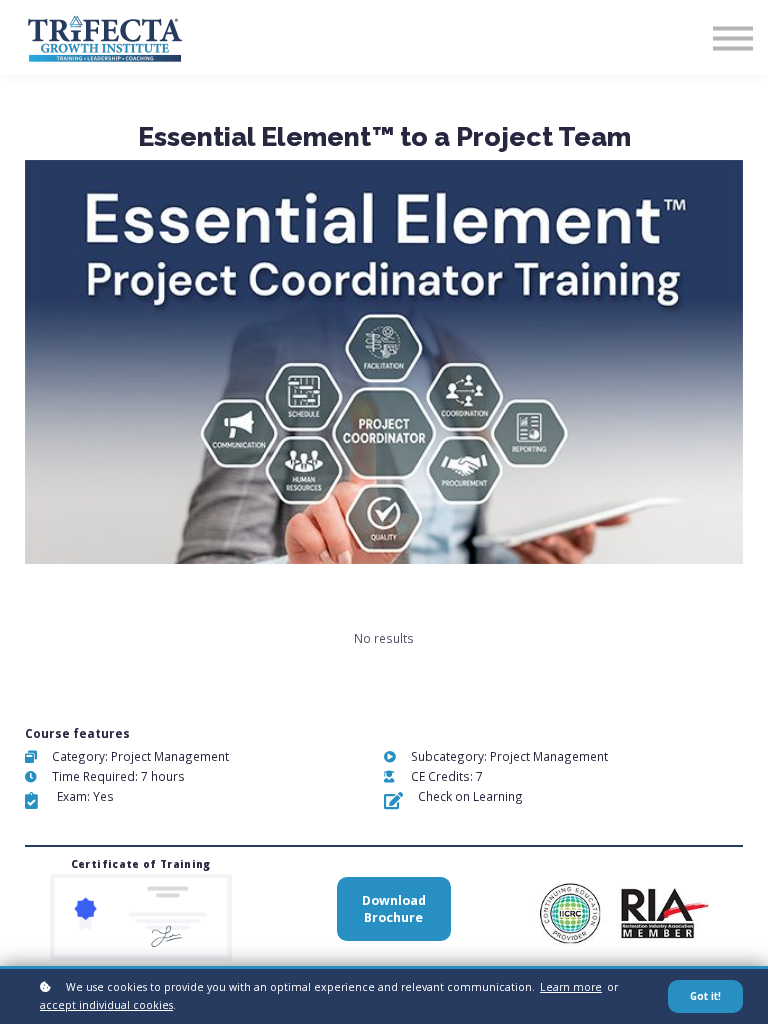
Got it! (705, 996)
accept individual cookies (106, 1005)
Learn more (571, 987)
